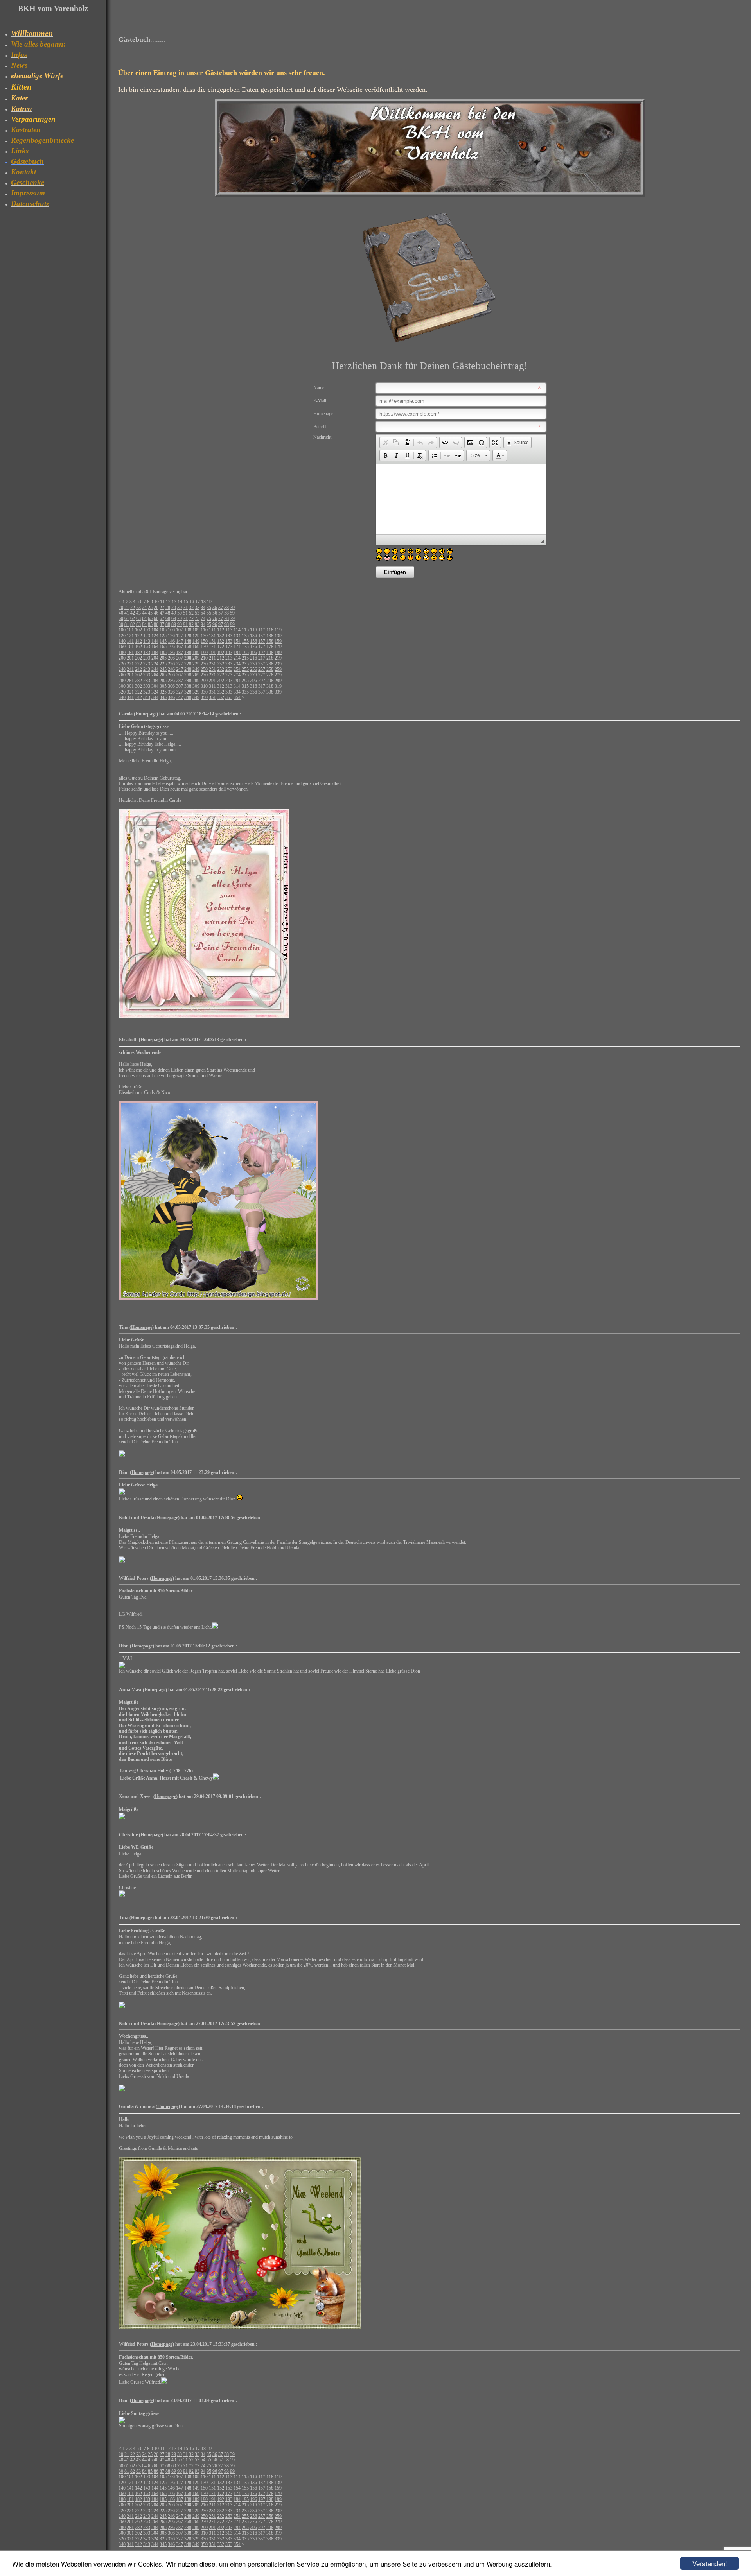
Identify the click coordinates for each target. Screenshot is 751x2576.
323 (147, 692)
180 (122, 653)
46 (156, 613)
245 (163, 669)
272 (221, 675)
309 (196, 686)
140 (122, 641)
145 (163, 641)
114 (237, 630)
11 (162, 602)
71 (185, 618)
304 (155, 686)
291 (212, 681)
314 (237, 686)
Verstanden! (710, 2563)
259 (278, 669)
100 (122, 630)
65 (150, 618)
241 (130, 669)
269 (196, 675)
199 (278, 653)
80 (121, 624)
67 (162, 618)
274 (237, 675)
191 (212, 653)
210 (204, 658)
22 (133, 608)
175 (245, 647)
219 (278, 658)
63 (138, 618)
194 (237, 653)
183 (147, 653)
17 (198, 602)
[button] (385, 443)
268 (188, 675)
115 (245, 630)
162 (138, 647)
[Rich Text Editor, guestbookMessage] (461, 499)
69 (174, 618)
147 (180, 641)
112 (221, 630)
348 (188, 697)
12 (168, 602)
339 (278, 692)
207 (180, 658)
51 (185, 613)
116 (253, 630)
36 (215, 608)
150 (204, 641)
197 (262, 653)
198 (270, 653)
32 (191, 608)
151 (212, 641)
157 (262, 641)
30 (180, 608)
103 (147, 630)
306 (171, 686)
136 (253, 636)
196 (253, 653)
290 (204, 681)
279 (278, 675)
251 (212, 669)
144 (155, 641)
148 (188, 641)
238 (270, 664)
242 (138, 669)
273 (229, 675)
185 (163, 653)
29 (174, 608)
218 (270, 658)
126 (171, 636)
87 (162, 624)
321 (130, 692)
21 (127, 608)
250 (204, 669)
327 (180, 692)
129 (196, 636)
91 (185, 624)
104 (155, 630)
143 (147, 641)
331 (212, 692)
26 (156, 608)
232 (221, 664)
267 (180, 675)
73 (197, 618)
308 (188, 686)
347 (180, 697)
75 (209, 618)
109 (196, 630)
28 (168, 608)
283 (147, 681)
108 (188, 630)
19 (209, 602)
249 (196, 669)
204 (155, 658)
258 (270, 669)
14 (180, 602)
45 (150, 613)
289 (196, 681)
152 (221, 641)
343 (147, 697)
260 (122, 675)
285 (163, 681)
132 (221, 636)
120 (122, 636)
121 (130, 636)
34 (203, 608)
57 (221, 613)
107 (180, 630)
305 (163, 686)
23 (138, 608)
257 (262, 669)
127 (180, 636)
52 (191, 613)
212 (221, 658)
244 (155, 669)
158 (270, 641)
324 (155, 692)
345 (163, 697)
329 (196, 692)
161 (130, 647)
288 (188, 681)
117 (262, 630)
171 (212, 647)
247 (180, 669)
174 (237, 647)
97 (221, 624)
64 (144, 618)
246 (171, 669)
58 (226, 613)
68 (168, 618)
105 (163, 630)
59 (232, 613)
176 (253, 647)
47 (162, 613)
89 (174, 624)
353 (229, 697)
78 (226, 618)
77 (221, 618)
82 (133, 624)
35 (209, 608)
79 (232, 618)
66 (156, 618)
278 (270, 675)
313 (229, 686)
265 (163, 675)
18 (203, 602)
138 (270, 636)
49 (174, 613)
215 (245, 658)
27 (162, 608)
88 (168, 624)
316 (253, 686)
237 (262, 664)
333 (229, 692)
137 (262, 636)
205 (163, 658)
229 (196, 664)
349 (196, 697)
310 (204, 686)
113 (229, 630)
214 (237, 658)
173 (229, 647)
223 (147, 664)
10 (156, 602)
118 (270, 630)
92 (191, 624)
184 (155, 653)
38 (226, 608)
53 (197, 613)
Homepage (146, 714)
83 (138, 624)
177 (262, 647)
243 (147, 669)
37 (221, 608)
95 (209, 624)
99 (232, 624)
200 (122, 658)
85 (150, 624)
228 (188, 664)
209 (196, 658)
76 (215, 618)
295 (245, 681)
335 (245, 692)
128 (188, 636)
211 (212, 658)
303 (147, 686)
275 (245, 675)
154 (237, 641)
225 (163, 664)
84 (144, 624)
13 (174, 602)
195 (245, 653)
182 (138, 653)
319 (278, 686)
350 (204, 697)
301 (130, 686)
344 (155, 697)
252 (221, 669)
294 (237, 681)
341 (130, 697)
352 (221, 697)
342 (138, 697)
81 (127, 624)
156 (253, 641)
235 (245, 664)
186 (171, 653)
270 (204, 675)
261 (130, 675)
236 (253, 664)
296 (253, 681)
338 (270, 692)
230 (204, 664)
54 (203, 613)
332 (221, 692)
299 (278, 681)
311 (212, 686)
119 (278, 630)
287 (180, 681)
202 (138, 658)
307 (180, 686)
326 (171, 692)
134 (237, 636)
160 (122, 647)
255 (245, 669)
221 (130, 664)
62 (133, 618)
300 (122, 686)
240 (122, 669)
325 (163, 692)
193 (229, 653)
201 (130, 658)
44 (144, 613)
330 (204, 692)
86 (156, 624)
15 (186, 602)
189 (196, 653)
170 (204, 647)
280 (122, 681)
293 (229, 681)
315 (245, 686)
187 (180, 653)
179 (278, 647)
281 (130, 681)
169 (196, 647)
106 (171, 630)
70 (180, 618)
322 (138, 692)
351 (212, 697)
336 (253, 692)
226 (171, 664)
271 (212, 675)
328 (188, 692)
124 (155, 636)
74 (203, 618)
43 (138, 613)
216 (253, 658)
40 (121, 613)
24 (144, 608)
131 (212, 636)
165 (163, 647)
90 (180, 624)
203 (147, 658)
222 (138, 664)
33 (197, 608)
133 (229, 636)
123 (147, 636)
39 (232, 608)
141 (130, 641)
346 (171, 697)
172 (221, 647)
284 (155, 681)
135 (245, 636)
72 (191, 618)
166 (171, 647)
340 (122, 697)
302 (138, 686)
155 (245, 641)
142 (138, 641)
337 (262, 692)
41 (127, 613)
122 (138, 636)
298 (270, 681)
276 (253, 675)
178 (270, 647)
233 (229, 664)
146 (171, 641)
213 (229, 658)
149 (196, 641)
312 (221, 686)
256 (253, 669)
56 (215, 613)
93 (197, 624)
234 (237, 664)
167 (180, 647)
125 (163, 636)
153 (229, 641)
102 (138, 630)
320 (122, 692)
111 (212, 630)
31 (185, 608)
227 (180, 664)
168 (188, 647)
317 (262, 686)
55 (209, 613)
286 (171, 681)
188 (188, 653)
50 (180, 613)
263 (147, 675)
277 (262, 675)
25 (150, 608)
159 (278, 641)
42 (133, 613)
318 (270, 686)
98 (226, 624)
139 (278, 636)
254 (237, 669)
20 (121, 608)
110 (204, 630)
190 (204, 653)
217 (262, 658)
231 (212, 664)
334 (237, 692)
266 (171, 675)
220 (122, 664)
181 (130, 653)
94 (203, 624)
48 (168, 613)
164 (155, 647)
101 (130, 630)
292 (221, 681)
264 (155, 675)
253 (229, 669)
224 (155, 664)
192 (221, 653)
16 (192, 602)
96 (215, 624)
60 (121, 618)
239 (278, 664)
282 (138, 681)
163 (147, 647)
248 (188, 669)
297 (262, 681)
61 (127, 618)
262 (138, 675)
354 (237, 697)
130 (204, 636)
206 (171, 658)
